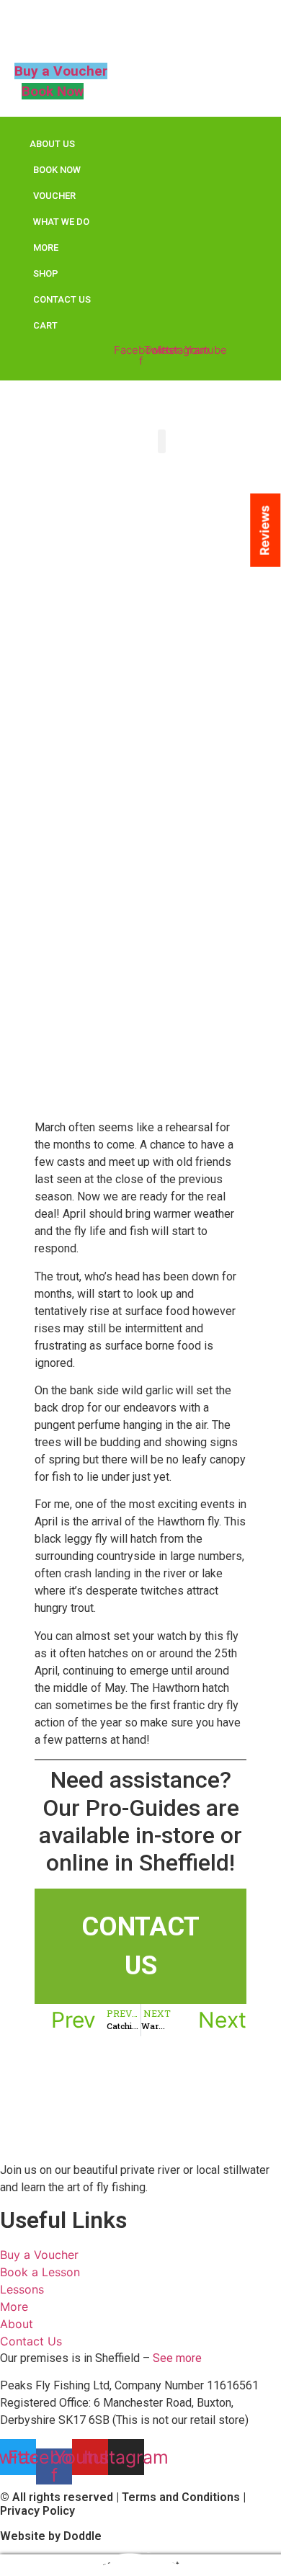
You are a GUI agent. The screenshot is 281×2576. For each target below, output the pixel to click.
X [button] (272, 2530)
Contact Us (62, 299)
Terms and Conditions (181, 2497)
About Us (52, 144)
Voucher (54, 196)
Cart (45, 325)
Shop (46, 273)
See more (177, 2358)
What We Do (61, 222)
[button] (162, 441)
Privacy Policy (37, 2511)
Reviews (264, 530)
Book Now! (140, 2558)
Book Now (57, 170)
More (46, 248)
